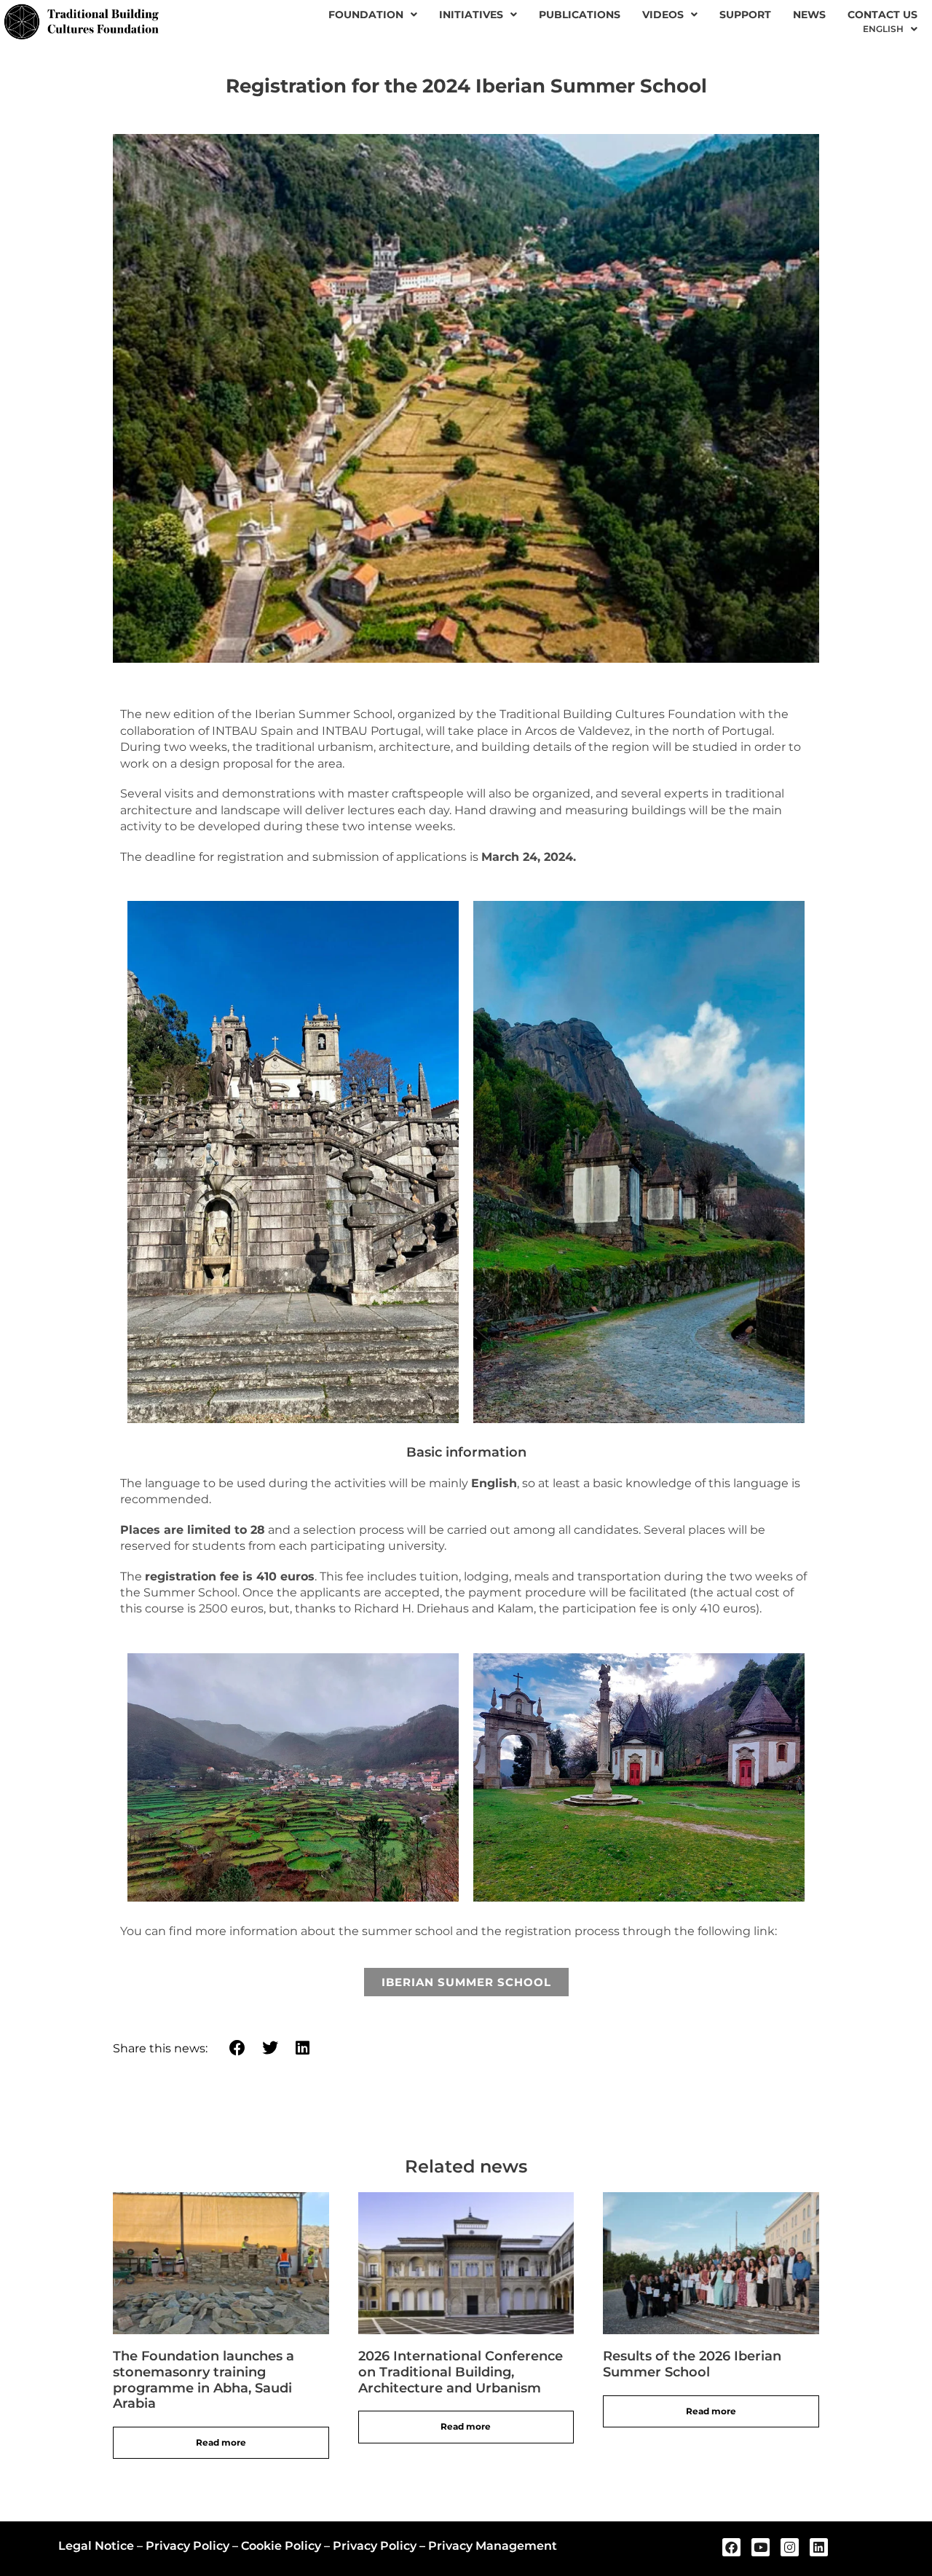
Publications (580, 15)
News (809, 15)
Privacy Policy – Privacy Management (445, 2546)
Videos (663, 15)
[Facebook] (731, 2547)
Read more (221, 2442)
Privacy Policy (187, 2546)
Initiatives (471, 15)
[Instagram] (790, 2547)
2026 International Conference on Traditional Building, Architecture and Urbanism (461, 2372)
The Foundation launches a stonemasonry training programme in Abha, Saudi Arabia (204, 2380)
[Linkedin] (819, 2547)
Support (745, 15)
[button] (238, 2048)
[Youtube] (761, 2547)
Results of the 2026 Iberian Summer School (692, 2364)
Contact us (882, 15)
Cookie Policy (281, 2546)
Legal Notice (96, 2546)
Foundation (366, 15)
